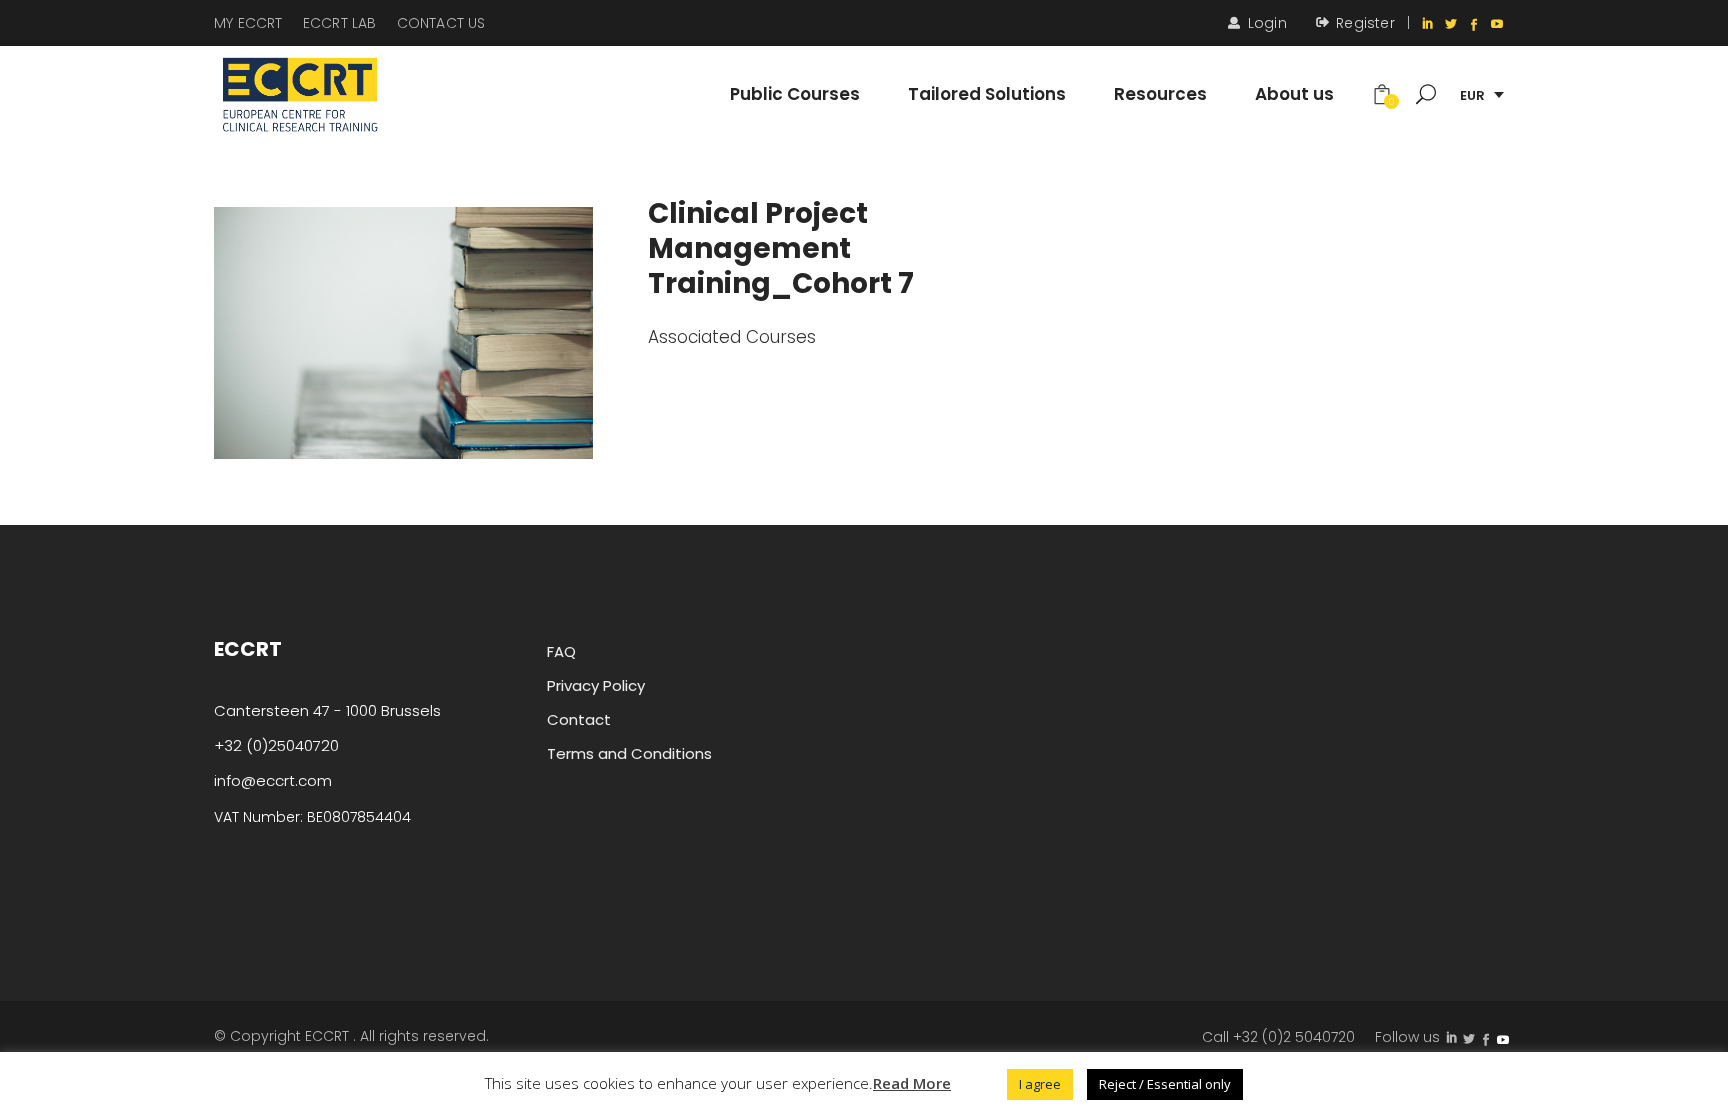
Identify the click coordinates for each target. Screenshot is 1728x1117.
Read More (912, 1083)
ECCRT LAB (340, 23)
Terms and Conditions (629, 753)
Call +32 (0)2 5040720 (1278, 1037)
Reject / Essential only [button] (1165, 1084)
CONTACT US (441, 23)
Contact (579, 719)
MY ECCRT (248, 23)
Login (1267, 23)
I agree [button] (1040, 1084)
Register (1365, 23)
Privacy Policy (596, 685)
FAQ (561, 651)
